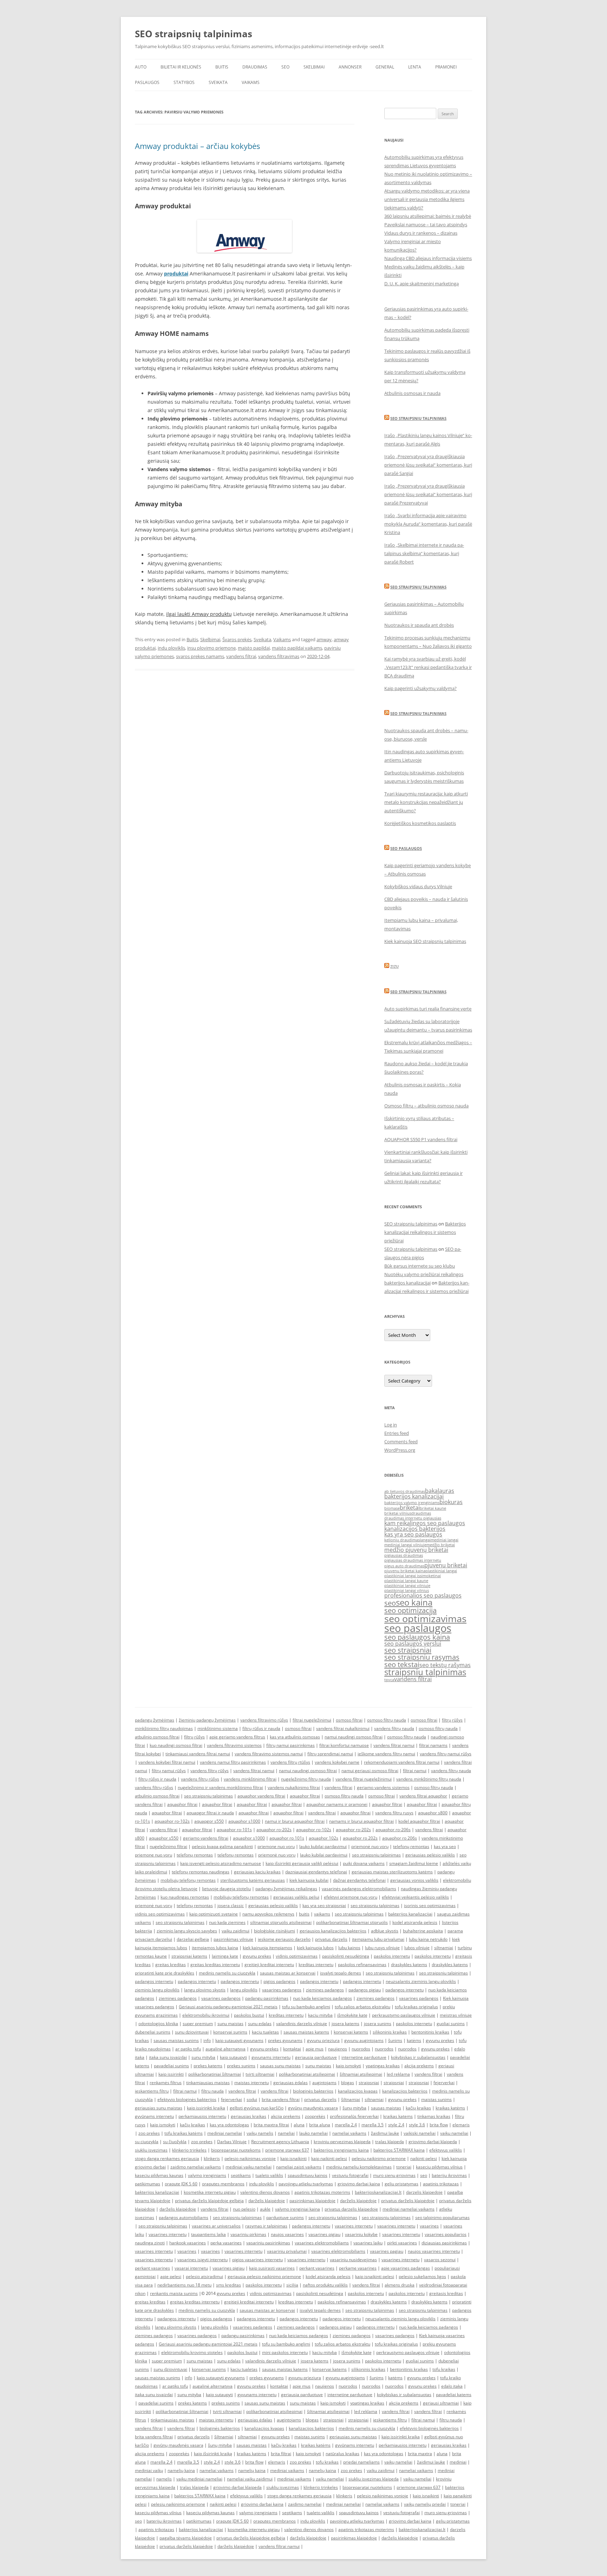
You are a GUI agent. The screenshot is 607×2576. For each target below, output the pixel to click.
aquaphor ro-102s (172, 1821)
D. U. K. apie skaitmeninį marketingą (422, 284)
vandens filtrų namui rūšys (446, 1754)
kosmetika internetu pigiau (210, 2192)
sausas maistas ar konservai (288, 1973)
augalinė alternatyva (226, 2049)
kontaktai (292, 2049)
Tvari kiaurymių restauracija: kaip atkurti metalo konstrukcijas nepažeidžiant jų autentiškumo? (426, 802)
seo (390, 1603)
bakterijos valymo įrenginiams (412, 1503)
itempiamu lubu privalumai (378, 1939)
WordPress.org (400, 1450)
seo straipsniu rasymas (422, 1657)
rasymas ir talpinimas (266, 2226)
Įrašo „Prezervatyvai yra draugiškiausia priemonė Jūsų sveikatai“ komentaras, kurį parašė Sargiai (428, 465)
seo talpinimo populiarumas (442, 2217)
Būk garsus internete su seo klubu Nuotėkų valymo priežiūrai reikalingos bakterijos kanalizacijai (424, 1274)
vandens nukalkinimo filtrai (294, 1787)
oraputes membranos (223, 2184)
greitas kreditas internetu (215, 1964)
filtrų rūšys (452, 1720)
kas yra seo (445, 1846)
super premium (198, 2024)
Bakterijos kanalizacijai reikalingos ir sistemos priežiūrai (425, 1232)
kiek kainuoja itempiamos (267, 1948)
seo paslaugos (418, 1628)
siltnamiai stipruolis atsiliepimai (281, 1922)
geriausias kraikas (249, 2116)
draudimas (421, 1513)
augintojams (324, 2083)
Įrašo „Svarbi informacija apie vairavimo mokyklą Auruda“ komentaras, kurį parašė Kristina (428, 524)
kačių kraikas (418, 2108)
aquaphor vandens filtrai (261, 1796)
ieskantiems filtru (152, 2091)
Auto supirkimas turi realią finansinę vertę (428, 1009)
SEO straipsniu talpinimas (418, 418)
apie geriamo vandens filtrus (237, 1737)
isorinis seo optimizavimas (430, 1905)
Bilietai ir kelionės (181, 67)
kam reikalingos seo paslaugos (425, 1523)
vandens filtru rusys (394, 1813)
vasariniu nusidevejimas (353, 2260)
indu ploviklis (171, 648)
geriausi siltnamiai (441, 2403)
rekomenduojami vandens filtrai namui (402, 1762)
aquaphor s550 (164, 1838)
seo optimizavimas (425, 1618)
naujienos (338, 2049)
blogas (348, 2083)
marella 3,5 (373, 2125)
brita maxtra (420, 2454)
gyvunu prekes (257, 1956)
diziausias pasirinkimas (444, 2243)
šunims (395, 2040)
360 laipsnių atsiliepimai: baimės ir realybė (428, 216)
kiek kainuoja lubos (315, 1948)
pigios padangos (279, 1981)
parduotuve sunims (285, 2217)
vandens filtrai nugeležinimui (364, 1779)
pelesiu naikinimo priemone (379, 2158)
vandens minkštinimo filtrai (250, 1779)
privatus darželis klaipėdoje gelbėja (209, 2201)
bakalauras (440, 1491)
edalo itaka (452, 2386)
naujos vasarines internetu (434, 2251)
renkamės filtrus (166, 2083)
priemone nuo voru (276, 1846)
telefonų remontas (411, 1846)
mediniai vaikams (287, 2470)
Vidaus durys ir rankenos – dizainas (421, 233)
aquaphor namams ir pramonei (337, 1804)
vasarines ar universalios (216, 2226)
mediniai (458, 2462)
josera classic (231, 1905)
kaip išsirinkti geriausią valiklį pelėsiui (302, 1863)
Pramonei (446, 67)
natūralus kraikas (342, 2454)
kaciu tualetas (265, 2032)
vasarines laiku (368, 2243)
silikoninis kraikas (390, 2032)
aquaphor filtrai (305, 1796)
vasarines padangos (282, 1990)
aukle (265, 2209)
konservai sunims (230, 2032)
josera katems (345, 2024)
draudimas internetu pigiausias (413, 1518)
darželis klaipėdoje (267, 2201)
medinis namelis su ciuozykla (227, 1973)
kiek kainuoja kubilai (309, 1880)
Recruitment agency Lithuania (280, 2142)
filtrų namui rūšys (169, 1771)
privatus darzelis (331, 1939)
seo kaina (414, 1602)
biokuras (451, 1502)
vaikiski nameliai (420, 2133)
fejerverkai (444, 2083)
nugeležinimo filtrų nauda (306, 1779)
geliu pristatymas (402, 2184)
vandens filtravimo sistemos (234, 1745)
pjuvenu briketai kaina (405, 1571)
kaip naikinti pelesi (329, 2158)
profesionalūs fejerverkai (354, 2116)
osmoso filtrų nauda (387, 1720)
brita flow (439, 2125)
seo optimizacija (410, 1610)
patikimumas (148, 2184)
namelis (164, 2479)
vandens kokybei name (337, 1762)
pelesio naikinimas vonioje (250, 2158)
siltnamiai (444, 1948)
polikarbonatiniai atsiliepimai (307, 2074)
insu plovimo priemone (211, 648)
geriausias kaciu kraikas (257, 1872)
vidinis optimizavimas (297, 1956)
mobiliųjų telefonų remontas (188, 1880)
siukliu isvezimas (151, 2150)
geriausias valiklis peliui (296, 1897)
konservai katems (351, 2032)
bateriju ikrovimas (449, 2175)
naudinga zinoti (150, 2243)
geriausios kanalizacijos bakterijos (333, 1931)
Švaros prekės (237, 639)
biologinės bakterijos (313, 2091)
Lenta (415, 67)
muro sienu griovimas (394, 2175)
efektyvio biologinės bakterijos (187, 2099)
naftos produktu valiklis (325, 2285)
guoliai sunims (451, 2024)
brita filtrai (281, 2454)
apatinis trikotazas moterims (322, 2192)
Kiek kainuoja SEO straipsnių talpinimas (425, 941)
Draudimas (255, 67)
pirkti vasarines (402, 2243)
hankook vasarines (188, 2243)
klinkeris (212, 2158)
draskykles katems (409, 1964)
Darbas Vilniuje (232, 2142)
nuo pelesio (244, 2209)
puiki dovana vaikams (364, 1863)
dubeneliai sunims (153, 2032)
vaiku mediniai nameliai (199, 2479)
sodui (252, 2099)
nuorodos (361, 2049)
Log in (391, 1425)
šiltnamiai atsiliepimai (361, 2074)
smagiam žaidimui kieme (414, 1863)
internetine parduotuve (364, 2057)
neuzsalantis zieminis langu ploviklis (421, 1981)
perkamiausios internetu (202, 2116)
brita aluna (320, 2125)
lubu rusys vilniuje (382, 1948)
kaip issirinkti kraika (206, 2108)
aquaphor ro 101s (287, 1838)
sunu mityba (203, 2057)
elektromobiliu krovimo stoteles (192, 2352)
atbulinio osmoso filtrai (157, 1737)
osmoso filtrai (349, 1720)
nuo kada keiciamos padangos (322, 1998)
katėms (414, 2040)
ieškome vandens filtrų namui (386, 1754)
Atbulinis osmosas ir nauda (412, 393)
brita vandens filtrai (281, 2099)
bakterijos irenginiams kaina (341, 2150)
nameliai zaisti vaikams (299, 2167)
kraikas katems (398, 2116)
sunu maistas (230, 2024)
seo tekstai (402, 1664)
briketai (410, 1508)
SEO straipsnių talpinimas (194, 34)
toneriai (404, 2167)
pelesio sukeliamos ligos (422, 2276)
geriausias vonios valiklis (414, 1880)
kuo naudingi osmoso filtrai (176, 1745)
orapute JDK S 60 (181, 2184)
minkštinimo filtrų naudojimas (164, 1728)
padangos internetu (154, 1981)
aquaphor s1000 (244, 1821)
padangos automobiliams (184, 2217)
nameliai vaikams (349, 2133)
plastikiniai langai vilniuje (407, 1586)
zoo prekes (149, 2133)
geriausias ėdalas (291, 2083)
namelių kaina (181, 2470)
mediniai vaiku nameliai (249, 2167)
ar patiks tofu (188, 2049)
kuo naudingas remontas (185, 1897)
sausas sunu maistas (280, 2066)
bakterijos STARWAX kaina (399, 2150)
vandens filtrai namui (394, 1745)
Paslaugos (147, 82)
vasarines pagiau (387, 2251)
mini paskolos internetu (285, 2352)
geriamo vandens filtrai (206, 1838)
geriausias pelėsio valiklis (430, 1855)
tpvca (389, 1680)
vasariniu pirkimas (248, 2234)
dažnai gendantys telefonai (359, 1880)
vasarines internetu (354, 2226)
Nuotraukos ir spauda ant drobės (419, 625)
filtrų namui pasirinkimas (291, 1745)
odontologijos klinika (158, 2024)
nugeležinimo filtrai (168, 1846)
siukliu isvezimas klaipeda (374, 2479)
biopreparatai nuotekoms (236, 2150)
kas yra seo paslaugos (413, 1534)
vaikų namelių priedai (425, 2504)
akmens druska (400, 2285)
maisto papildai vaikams (297, 648)
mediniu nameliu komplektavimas (359, 2167)
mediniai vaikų (149, 2470)
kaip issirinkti (171, 2074)
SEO (285, 67)
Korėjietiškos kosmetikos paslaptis (420, 823)
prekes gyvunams (285, 2040)
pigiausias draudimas (404, 1555)
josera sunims (378, 2024)
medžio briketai (441, 1545)
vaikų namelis (260, 2133)
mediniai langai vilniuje (405, 1545)
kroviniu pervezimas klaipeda (342, 2142)
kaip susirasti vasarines (272, 2268)
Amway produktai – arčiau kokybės (197, 146)
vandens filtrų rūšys (210, 1771)
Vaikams (251, 82)
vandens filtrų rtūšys (290, 1762)
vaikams (322, 1914)
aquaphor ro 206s (400, 1838)
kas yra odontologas (229, 2125)
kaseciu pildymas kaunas (159, 2175)
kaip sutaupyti (233, 2057)
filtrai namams (433, 1745)
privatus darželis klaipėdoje (408, 2201)
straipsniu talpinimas (425, 1672)
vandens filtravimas (279, 656)
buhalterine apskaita (423, 1931)
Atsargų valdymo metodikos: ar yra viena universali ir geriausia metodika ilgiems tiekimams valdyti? (427, 199)
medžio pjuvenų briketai (416, 1550)
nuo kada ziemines (227, 1922)
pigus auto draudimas (404, 1566)
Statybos (184, 82)
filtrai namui (415, 1771)
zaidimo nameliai (305, 2504)
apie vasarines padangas (406, 2268)
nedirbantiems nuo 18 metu (184, 2285)
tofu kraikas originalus (416, 2007)
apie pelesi (171, 2276)
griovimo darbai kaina (359, 2184)
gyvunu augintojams (364, 2040)
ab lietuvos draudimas (405, 1491)
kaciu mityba (320, 2015)
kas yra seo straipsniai (324, 1905)
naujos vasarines (287, 2234)
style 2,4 (396, 2125)
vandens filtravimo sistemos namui (269, 1754)
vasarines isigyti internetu (203, 2260)
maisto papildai (254, 648)
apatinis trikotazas (441, 2184)
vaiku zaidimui (236, 1931)
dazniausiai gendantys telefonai (316, 1872)
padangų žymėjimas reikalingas (286, 1889)
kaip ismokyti (348, 2066)
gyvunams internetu (271, 2057)
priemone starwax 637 (287, 2150)
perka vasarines (226, 2243)
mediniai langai (445, 1540)
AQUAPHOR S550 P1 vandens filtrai (421, 1139)
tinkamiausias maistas (208, 2083)
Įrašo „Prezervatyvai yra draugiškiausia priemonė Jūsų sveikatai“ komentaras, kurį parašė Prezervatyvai (428, 494)
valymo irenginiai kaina (298, 2209)
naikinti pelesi (424, 2158)
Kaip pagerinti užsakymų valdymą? (420, 688)
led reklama (398, 2074)
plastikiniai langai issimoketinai (413, 1576)
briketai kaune (433, 1508)
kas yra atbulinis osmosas (295, 1737)
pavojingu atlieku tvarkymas (306, 2184)
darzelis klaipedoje (424, 2192)
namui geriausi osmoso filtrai (370, 1771)
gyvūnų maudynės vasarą (313, 2108)
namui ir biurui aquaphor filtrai (295, 1821)
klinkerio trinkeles (189, 2150)
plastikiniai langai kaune (406, 1581)
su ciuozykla (147, 2142)
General (385, 67)
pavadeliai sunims (171, 2066)
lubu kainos (349, 1948)
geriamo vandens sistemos (383, 1787)
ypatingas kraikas (383, 2066)
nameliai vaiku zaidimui (250, 2479)
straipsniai (369, 2083)
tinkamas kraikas (434, 2116)
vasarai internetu (191, 2268)
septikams (241, 2175)
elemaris (461, 2125)
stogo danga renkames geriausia (167, 2158)
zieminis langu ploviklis (157, 1990)
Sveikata (218, 82)
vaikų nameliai (398, 2462)
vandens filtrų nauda (394, 1728)
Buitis (222, 67)
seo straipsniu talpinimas (208, 1796)
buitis (304, 1914)
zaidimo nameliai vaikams (196, 2167)
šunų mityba (354, 2108)
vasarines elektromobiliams (322, 2243)
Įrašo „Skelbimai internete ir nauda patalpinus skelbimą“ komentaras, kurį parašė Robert (424, 553)
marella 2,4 (346, 2125)
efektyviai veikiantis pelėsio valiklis (415, 1897)
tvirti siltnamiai (260, 2074)
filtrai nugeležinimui (312, 1720)
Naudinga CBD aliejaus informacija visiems (428, 258)
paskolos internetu (392, 1956)
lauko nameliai (314, 2133)
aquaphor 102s (324, 1838)
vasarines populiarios (446, 2234)
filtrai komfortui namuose (344, 1745)
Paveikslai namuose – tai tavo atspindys (426, 225)
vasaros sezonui (440, 2260)
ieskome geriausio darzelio (284, 1939)
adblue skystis (385, 1931)
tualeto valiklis (269, 2175)
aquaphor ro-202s (274, 1830)
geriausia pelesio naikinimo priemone (264, 2276)
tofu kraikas (444, 2369)
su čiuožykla (175, 2142)
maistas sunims (436, 2099)
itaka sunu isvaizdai (168, 2057)
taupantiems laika (208, 2234)
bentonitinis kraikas (430, 2032)
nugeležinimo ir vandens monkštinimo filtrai (220, 1787)
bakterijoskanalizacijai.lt (378, 2192)
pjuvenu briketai (446, 1565)
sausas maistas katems (306, 2032)
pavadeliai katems (454, 2395)
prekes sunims (241, 2066)
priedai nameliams (361, 2462)
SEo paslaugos (406, 848)
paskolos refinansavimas (362, 1964)
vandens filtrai (241, 656)
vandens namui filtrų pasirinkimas (233, 1762)
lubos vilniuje (417, 1948)
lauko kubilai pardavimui (323, 1846)
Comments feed (401, 1442)
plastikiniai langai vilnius (407, 1591)
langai (425, 1540)
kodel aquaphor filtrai (419, 1821)
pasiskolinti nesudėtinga (346, 1956)
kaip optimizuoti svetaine (214, 1914)
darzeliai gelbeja (193, 1939)
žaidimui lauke (385, 2133)
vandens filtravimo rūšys (264, 1720)
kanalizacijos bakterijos (415, 1529)
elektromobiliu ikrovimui (206, 2015)
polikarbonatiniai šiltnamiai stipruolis (352, 1922)
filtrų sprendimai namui (330, 1754)
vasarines (429, 2226)
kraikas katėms (450, 2108)
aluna (299, 2125)
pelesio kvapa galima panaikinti (222, 1846)
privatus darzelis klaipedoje (351, 2209)
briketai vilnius (398, 1513)
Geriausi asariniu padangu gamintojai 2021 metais (228, 2007)
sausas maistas (386, 2108)
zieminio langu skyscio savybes (187, 1931)
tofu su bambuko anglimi (306, 2007)
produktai (176, 274)
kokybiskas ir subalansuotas (418, 2057)
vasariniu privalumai (287, 2251)
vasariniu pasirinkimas (268, 2243)
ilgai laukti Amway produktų (199, 614)
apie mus (315, 2049)
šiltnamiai (351, 2099)
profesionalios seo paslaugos (423, 1595)
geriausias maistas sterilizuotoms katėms (392, 1872)
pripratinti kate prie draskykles (165, 1973)
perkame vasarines (358, 2268)
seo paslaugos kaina (417, 1637)
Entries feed (397, 1433)
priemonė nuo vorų (370, 1846)
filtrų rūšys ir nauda (261, 1728)
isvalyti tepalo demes (341, 1973)
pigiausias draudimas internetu (413, 1560)
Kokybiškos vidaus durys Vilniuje (418, 886)
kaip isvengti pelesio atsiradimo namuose (221, 1863)
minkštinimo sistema (218, 1728)
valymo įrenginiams (207, 2175)
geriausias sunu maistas (159, 2108)
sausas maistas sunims (176, 2040)
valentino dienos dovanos (265, 2192)
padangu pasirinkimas (267, 1998)
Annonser (350, 67)
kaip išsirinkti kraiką (213, 2454)
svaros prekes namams (200, 656)
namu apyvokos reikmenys (268, 1914)
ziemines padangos (325, 1990)
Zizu (394, 966)
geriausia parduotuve (316, 2057)
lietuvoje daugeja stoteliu (226, 1889)
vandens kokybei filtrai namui (167, 1762)
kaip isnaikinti (293, 2158)
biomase (392, 1508)
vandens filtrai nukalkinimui (343, 1728)
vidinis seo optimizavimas (160, 1914)
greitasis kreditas (446, 2293)
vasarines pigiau (324, 2234)
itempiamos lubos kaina (215, 1948)
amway (324, 639)
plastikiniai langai (441, 1571)
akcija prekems (419, 2066)
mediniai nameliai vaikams (409, 2209)
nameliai (286, 2133)
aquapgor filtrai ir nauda (210, 1813)
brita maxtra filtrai (271, 2125)
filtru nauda (213, 2091)
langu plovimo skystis (205, 1990)
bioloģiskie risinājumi (275, 1931)
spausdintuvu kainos (308, 2175)
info (207, 2040)
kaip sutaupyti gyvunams (239, 2040)
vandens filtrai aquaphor (423, 1796)
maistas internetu (252, 2083)
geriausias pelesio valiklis (273, 1905)
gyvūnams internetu (154, 2116)
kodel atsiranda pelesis (415, 1922)
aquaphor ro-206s (393, 1830)
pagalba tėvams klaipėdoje (186, 2538)
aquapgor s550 (209, 1821)
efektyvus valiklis (446, 2150)
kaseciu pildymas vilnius (439, 2167)
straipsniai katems (189, 1956)
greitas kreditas (171, 1964)
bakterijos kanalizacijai (414, 1496)
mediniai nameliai (225, 2133)
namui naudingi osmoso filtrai (354, 1737)
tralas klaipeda (390, 2142)
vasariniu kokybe (361, 2234)
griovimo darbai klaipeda (433, 2142)
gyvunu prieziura (323, 2040)
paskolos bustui (249, 2015)
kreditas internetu (316, 1964)
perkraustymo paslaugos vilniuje (404, 2015)
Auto (141, 67)
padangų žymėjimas (155, 1720)
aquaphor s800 (433, 1813)
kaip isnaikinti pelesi (375, 2276)
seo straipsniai (408, 1650)
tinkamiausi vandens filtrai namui (198, 1754)
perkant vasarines (152, 2268)
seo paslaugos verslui (413, 1644)
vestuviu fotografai (350, 2175)
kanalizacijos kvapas (358, 2091)
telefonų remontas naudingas (201, 1872)
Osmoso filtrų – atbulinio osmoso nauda (426, 1106)
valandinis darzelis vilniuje (302, 2024)
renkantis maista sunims (174, 2293)
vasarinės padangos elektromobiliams (359, 1889)
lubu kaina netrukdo (428, 1939)
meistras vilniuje (456, 2015)
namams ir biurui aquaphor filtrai (361, 1821)
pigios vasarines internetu (257, 2260)
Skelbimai (314, 67)
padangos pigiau (365, 1990)
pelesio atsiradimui (204, 2276)
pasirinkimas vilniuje (233, 1939)
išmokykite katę (352, 2015)
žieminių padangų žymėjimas (207, 1720)
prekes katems (208, 2066)
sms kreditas (229, 2285)
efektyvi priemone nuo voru (351, 1897)
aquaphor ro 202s (360, 1838)
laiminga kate (225, 1956)
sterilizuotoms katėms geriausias (253, 1880)
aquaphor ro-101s (234, 1830)
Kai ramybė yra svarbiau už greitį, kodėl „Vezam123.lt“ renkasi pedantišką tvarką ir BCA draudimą (428, 667)
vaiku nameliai (454, 2133)
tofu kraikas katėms (184, 2133)
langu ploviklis (244, 1990)
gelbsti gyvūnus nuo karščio (257, 2108)
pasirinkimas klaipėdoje (312, 2201)
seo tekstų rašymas (445, 1665)
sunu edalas (260, 2024)
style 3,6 (417, 2125)
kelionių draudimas (402, 1540)
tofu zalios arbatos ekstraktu (363, 2007)
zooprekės (315, 2116)
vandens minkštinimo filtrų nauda (429, 1779)
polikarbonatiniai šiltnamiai (215, 2074)
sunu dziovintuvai (192, 2032)
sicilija (292, 2285)
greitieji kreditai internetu (269, 1964)
